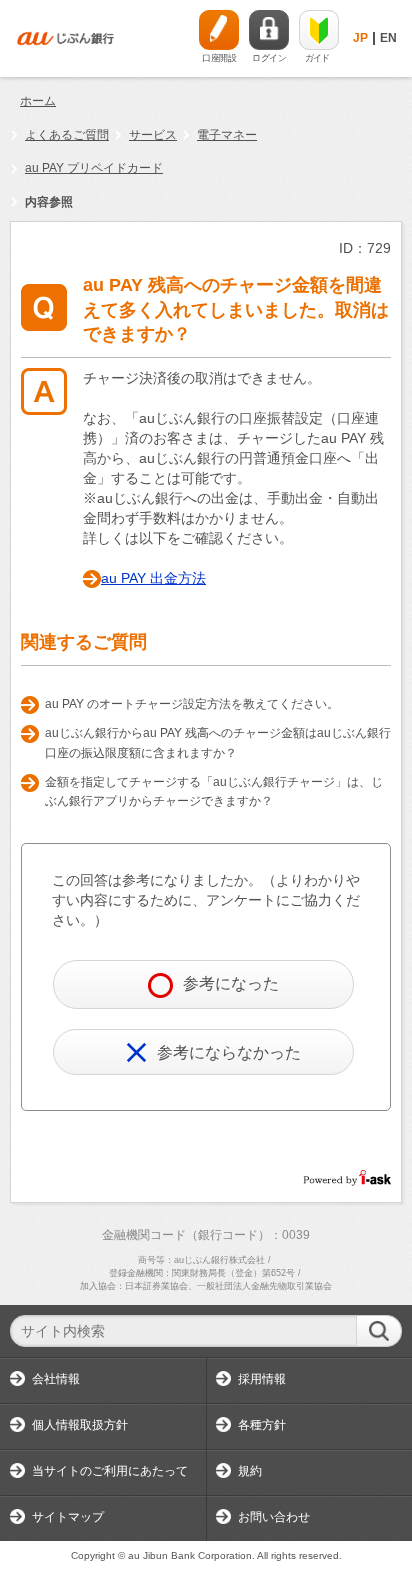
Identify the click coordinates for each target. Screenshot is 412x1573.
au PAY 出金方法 (153, 578)
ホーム (38, 101)
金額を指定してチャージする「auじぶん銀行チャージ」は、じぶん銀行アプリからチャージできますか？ (214, 792)
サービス (153, 135)
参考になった (231, 983)
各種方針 (262, 1425)
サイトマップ (68, 1517)
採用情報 (262, 1379)
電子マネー (227, 135)
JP (360, 38)
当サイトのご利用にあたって (110, 1471)
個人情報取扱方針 (80, 1425)
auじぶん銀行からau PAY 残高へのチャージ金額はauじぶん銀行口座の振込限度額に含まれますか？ (218, 743)
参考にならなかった (229, 1052)
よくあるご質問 (67, 135)
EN (388, 38)
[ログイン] (269, 30)
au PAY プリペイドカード (94, 168)
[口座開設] (219, 30)
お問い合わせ (274, 1517)
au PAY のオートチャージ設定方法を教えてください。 (192, 704)
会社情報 (56, 1379)
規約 (250, 1471)
